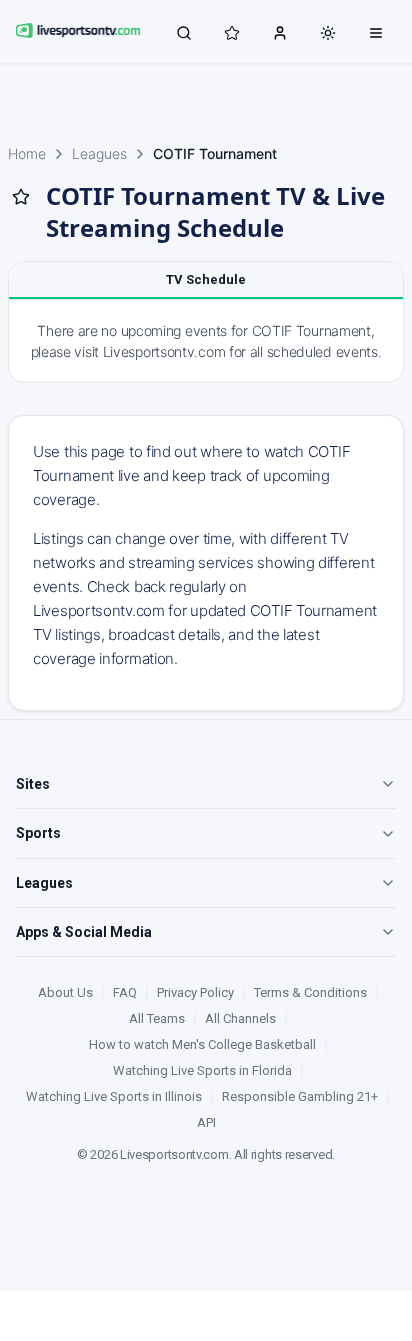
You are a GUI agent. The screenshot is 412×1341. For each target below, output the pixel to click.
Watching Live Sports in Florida (202, 1070)
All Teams (157, 1018)
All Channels (240, 1018)
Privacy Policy (195, 992)
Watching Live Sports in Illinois (114, 1096)
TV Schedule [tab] (206, 279)
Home (27, 153)
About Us (65, 992)
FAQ (125, 992)
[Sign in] (280, 32)
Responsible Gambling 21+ (300, 1096)
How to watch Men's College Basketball (202, 1044)
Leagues (99, 153)
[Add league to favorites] (21, 197)
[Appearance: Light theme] (328, 33)
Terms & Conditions (310, 992)
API (206, 1122)
